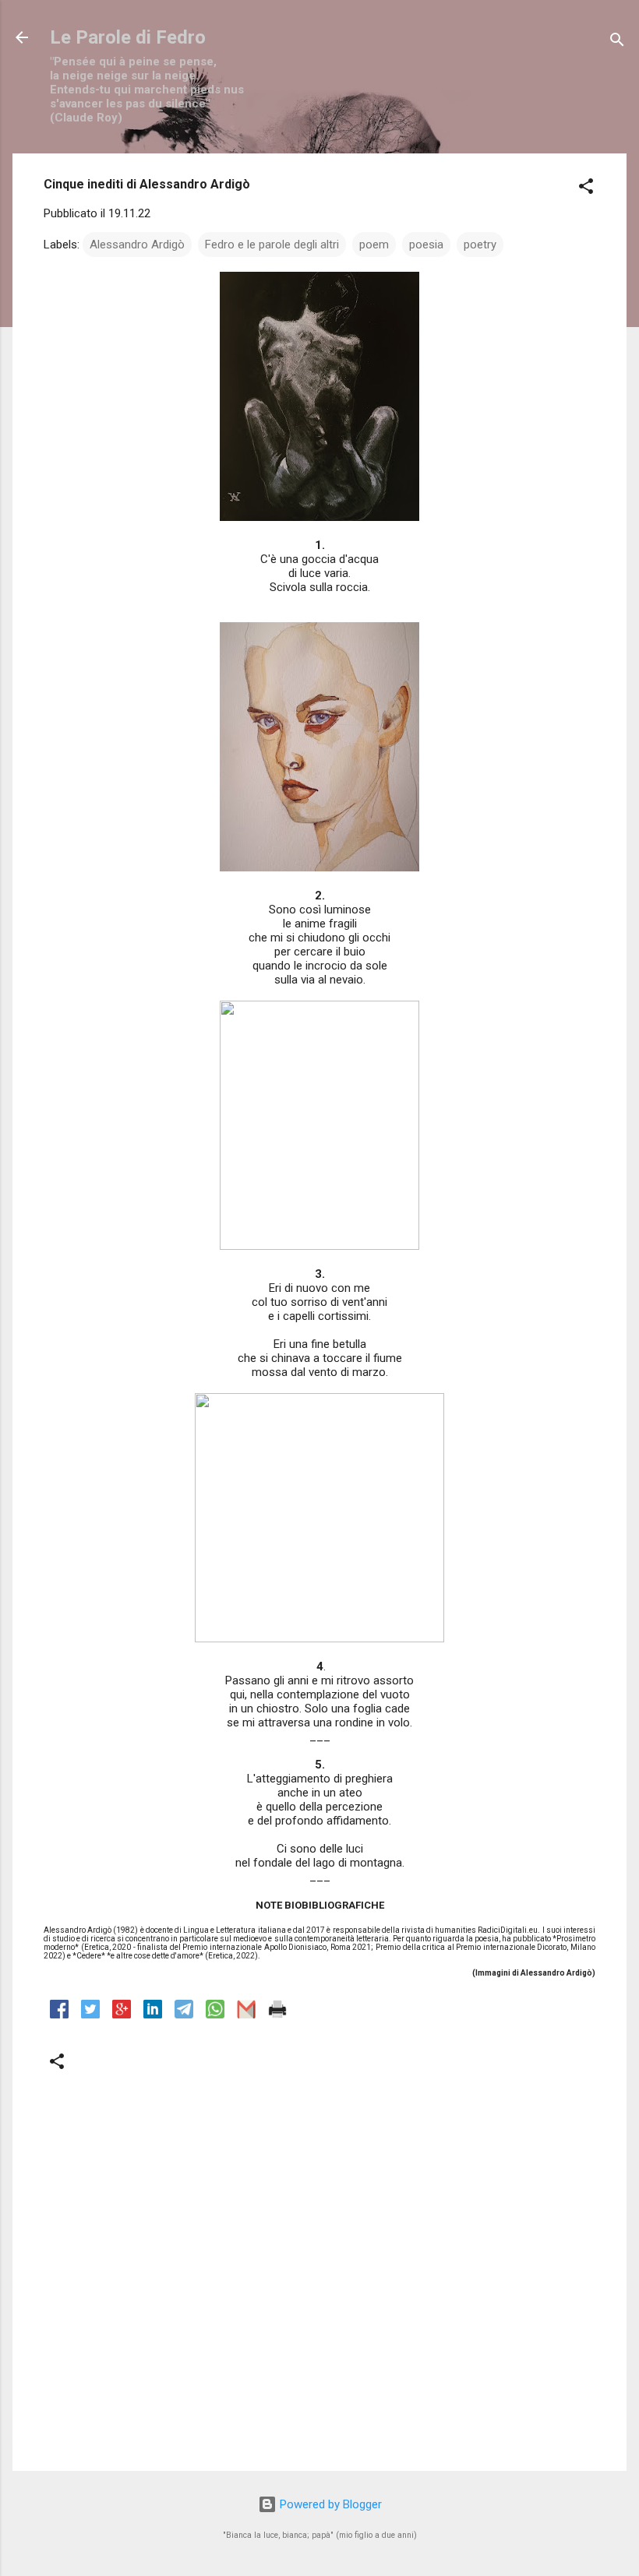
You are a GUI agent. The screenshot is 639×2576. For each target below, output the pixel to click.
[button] (586, 189)
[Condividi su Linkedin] (153, 2015)
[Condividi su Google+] (122, 2015)
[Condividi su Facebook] (59, 2015)
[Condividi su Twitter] (90, 2015)
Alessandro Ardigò (137, 245)
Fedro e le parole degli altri (272, 245)
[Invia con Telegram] (184, 2015)
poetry (480, 245)
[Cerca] (617, 42)
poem (374, 245)
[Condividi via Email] (246, 2015)
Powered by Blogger (329, 2504)
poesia (426, 245)
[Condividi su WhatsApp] (215, 2015)
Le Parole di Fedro (128, 37)
